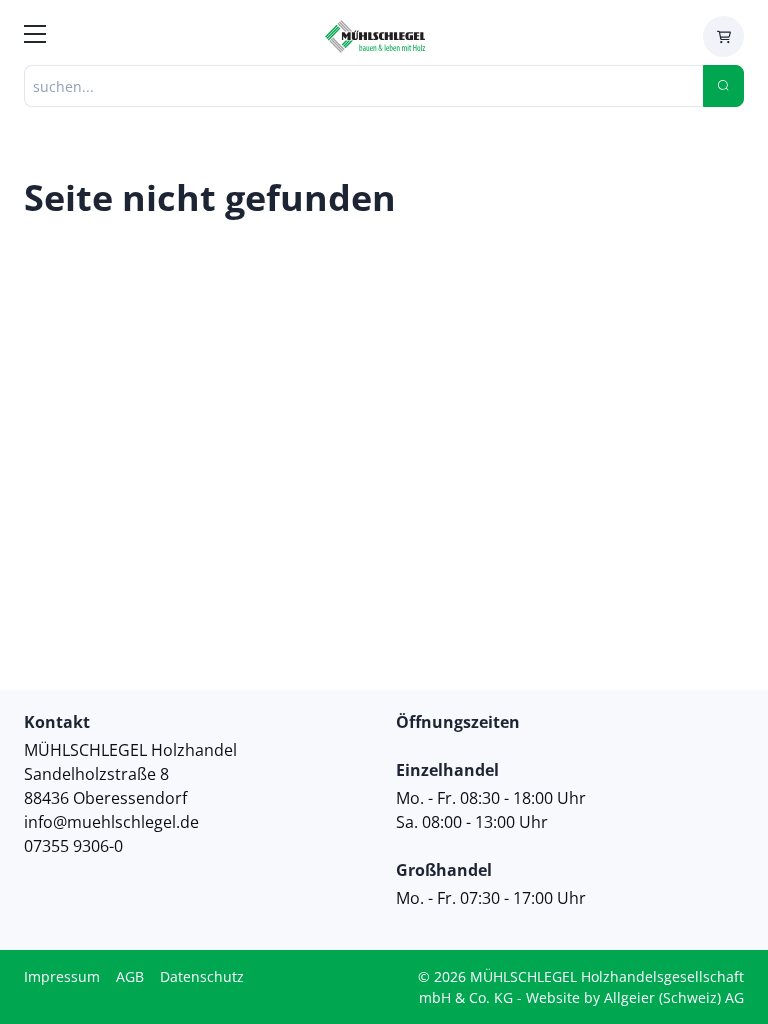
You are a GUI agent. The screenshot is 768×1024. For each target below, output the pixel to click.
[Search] (723, 86)
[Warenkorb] (723, 36)
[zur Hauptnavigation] (35, 37)
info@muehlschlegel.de (111, 822)
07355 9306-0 (73, 846)
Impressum (62, 976)
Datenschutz (202, 976)
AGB (130, 976)
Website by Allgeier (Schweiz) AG (635, 997)
